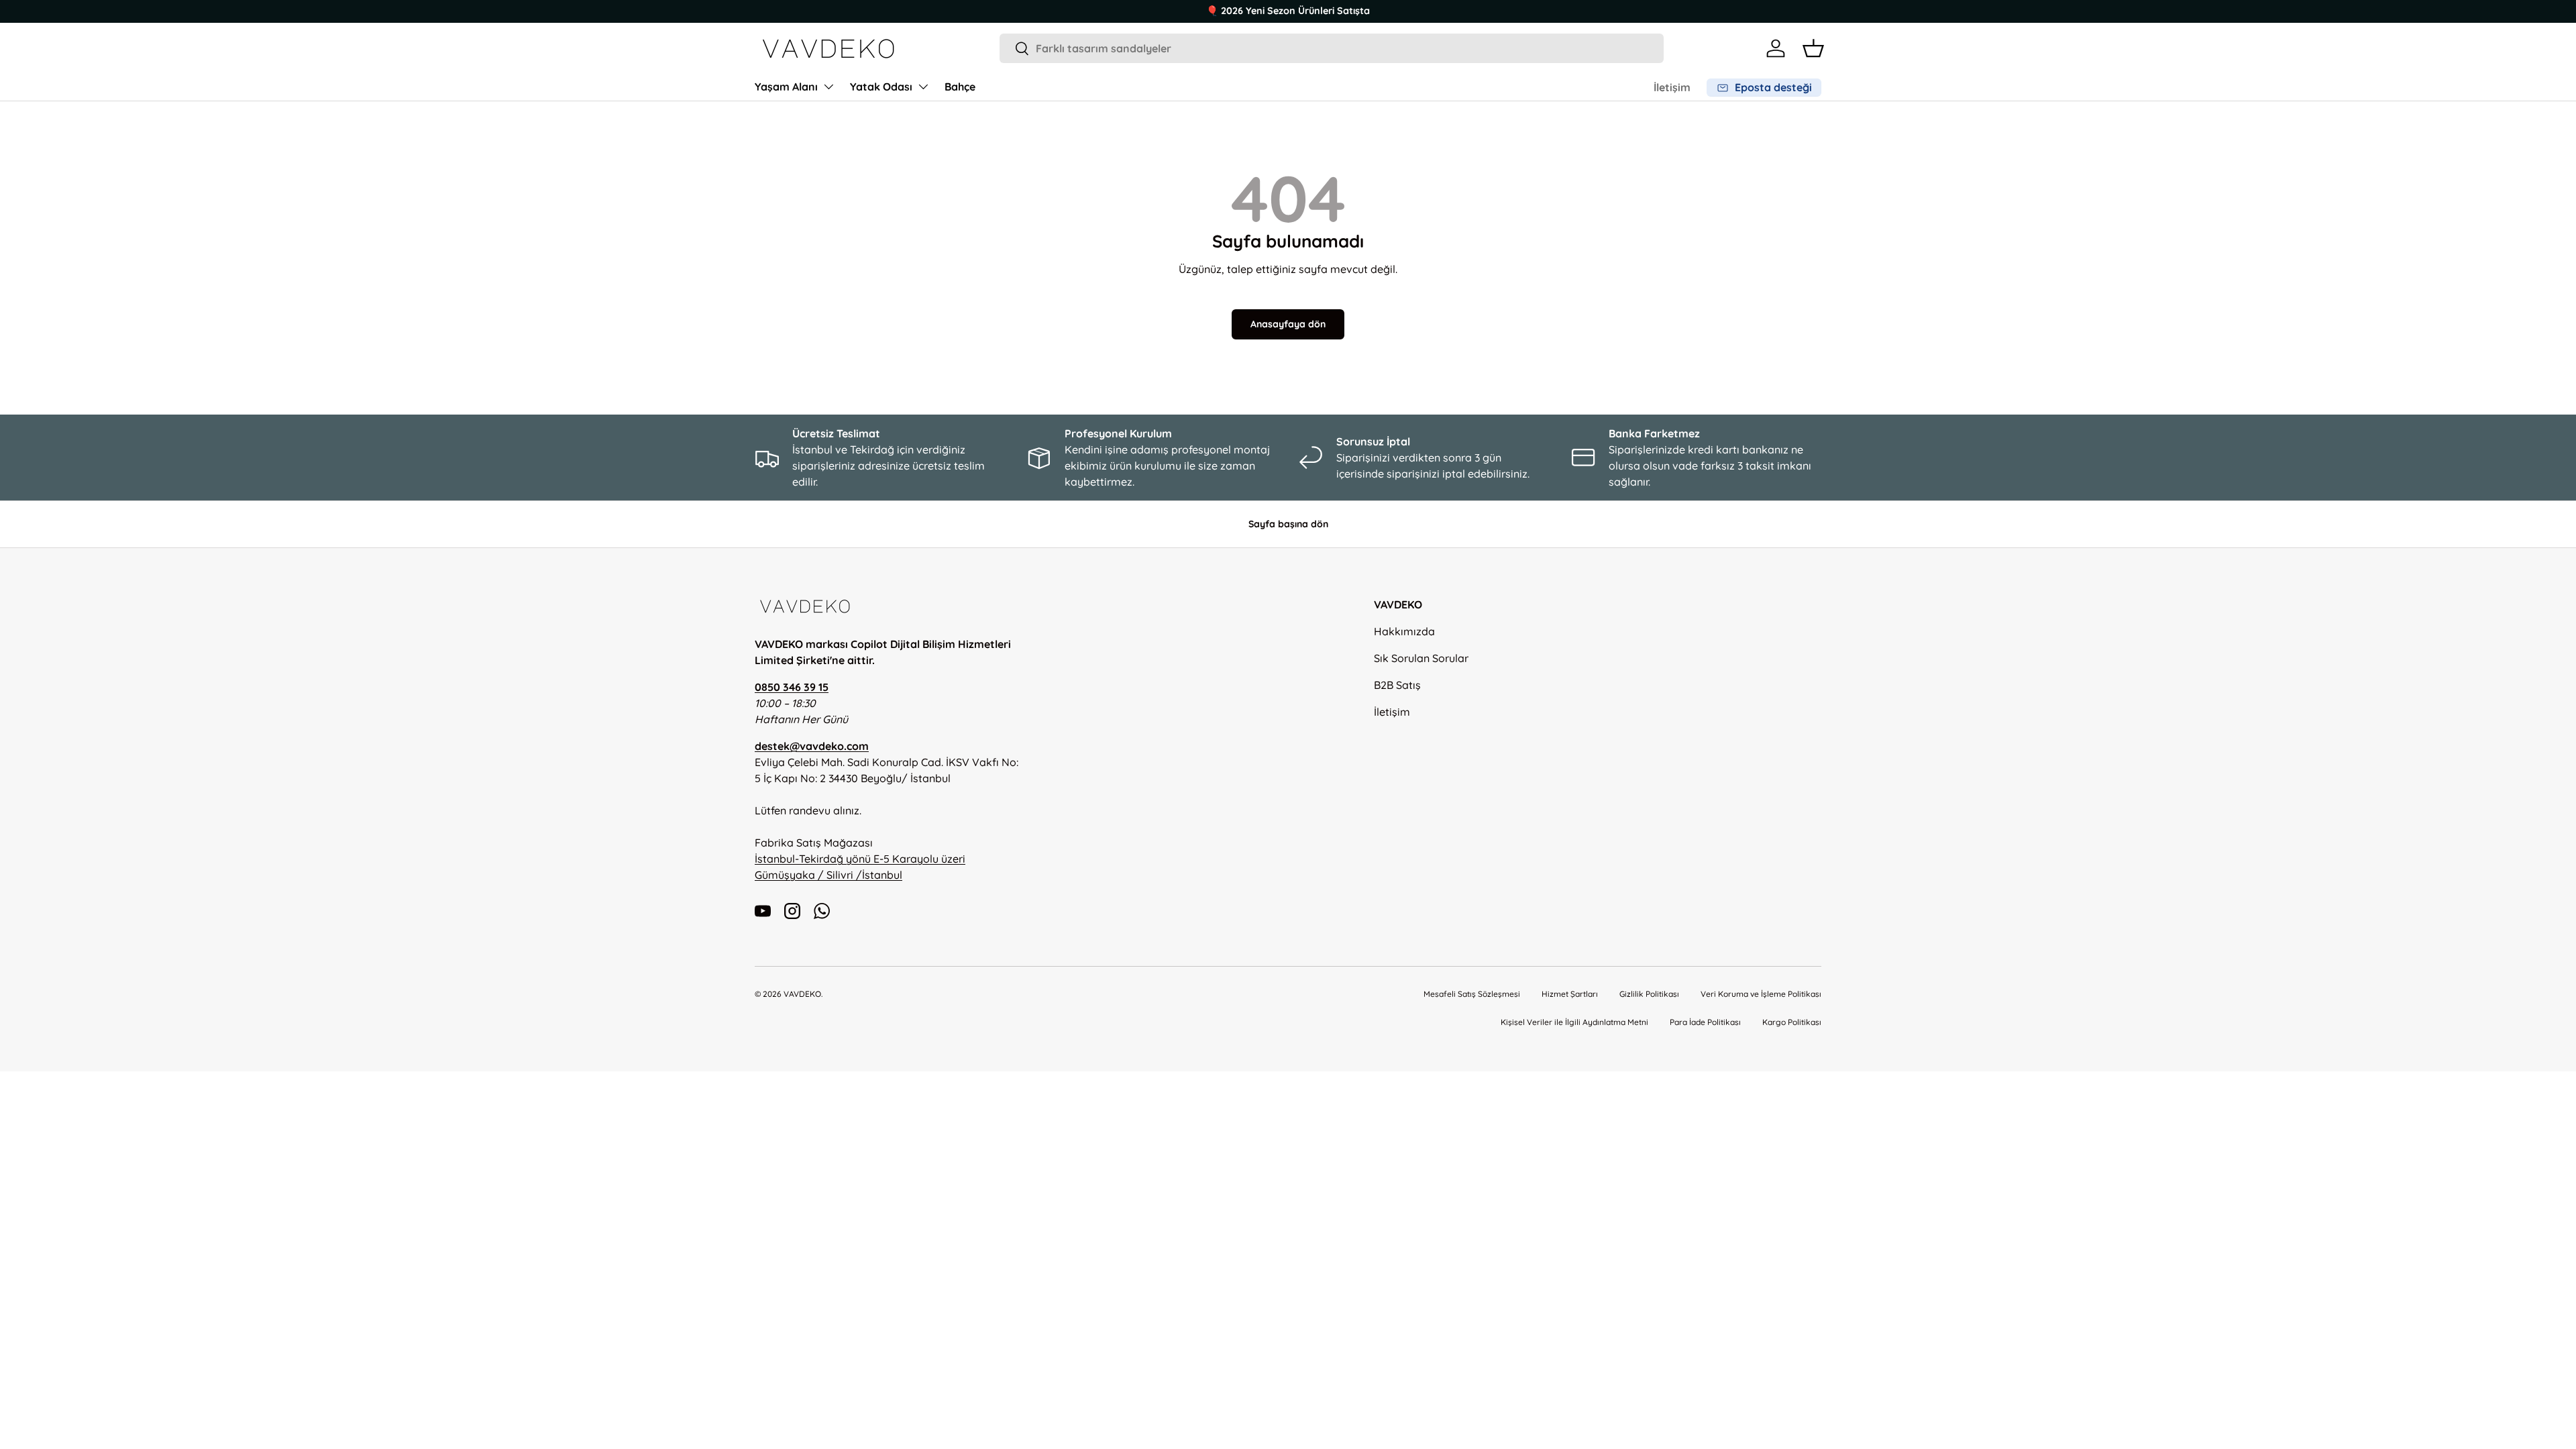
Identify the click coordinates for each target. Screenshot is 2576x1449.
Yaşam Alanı (786, 87)
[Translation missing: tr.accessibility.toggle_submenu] (828, 87)
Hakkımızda (1404, 631)
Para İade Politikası (1705, 1022)
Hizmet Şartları (1570, 994)
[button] (1813, 48)
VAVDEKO (802, 994)
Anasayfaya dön (1288, 324)
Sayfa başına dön (1288, 524)
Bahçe (960, 87)
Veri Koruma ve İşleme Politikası (1761, 994)
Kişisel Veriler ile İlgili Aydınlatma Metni (1574, 1022)
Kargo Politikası (1792, 1022)
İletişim (1672, 87)
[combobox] (1332, 48)
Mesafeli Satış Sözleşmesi (1472, 994)
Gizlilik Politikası (1649, 994)
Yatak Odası (881, 87)
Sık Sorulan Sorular (1421, 658)
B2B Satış (1397, 685)
